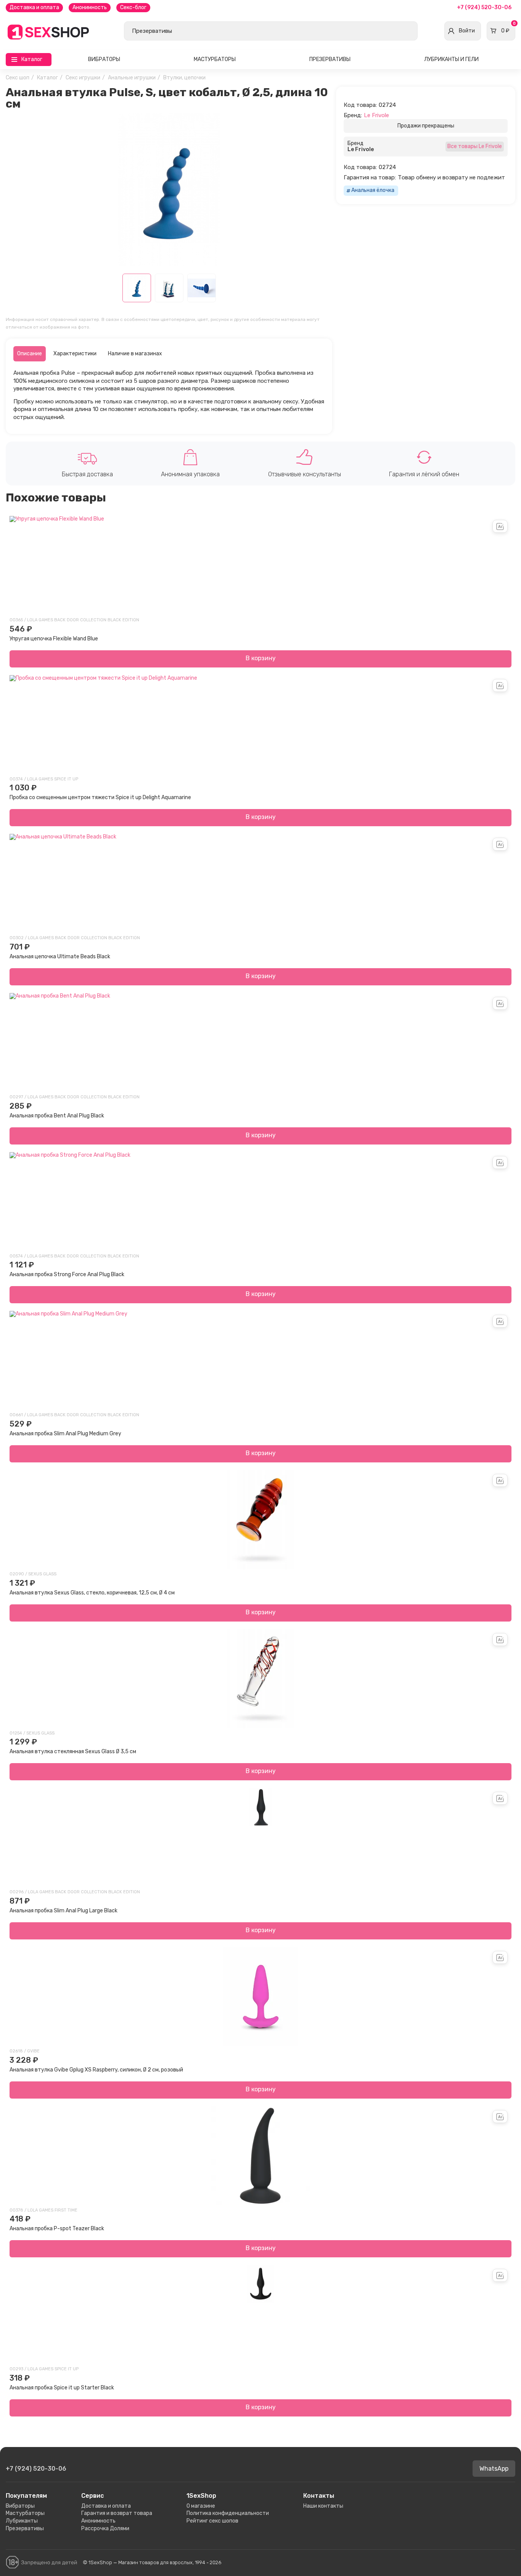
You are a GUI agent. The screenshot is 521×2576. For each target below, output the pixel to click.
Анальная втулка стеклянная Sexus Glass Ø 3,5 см (73, 1751)
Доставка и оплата (34, 7)
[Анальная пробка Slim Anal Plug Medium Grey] (260, 1361)
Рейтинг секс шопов (212, 2521)
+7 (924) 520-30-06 (484, 7)
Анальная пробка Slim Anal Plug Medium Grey (65, 1434)
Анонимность (90, 7)
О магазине (201, 2506)
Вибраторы (104, 59)
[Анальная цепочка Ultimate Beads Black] (260, 883)
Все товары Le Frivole (475, 146)
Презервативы (330, 59)
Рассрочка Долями (105, 2528)
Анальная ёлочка (373, 190)
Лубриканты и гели (451, 59)
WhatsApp (494, 2469)
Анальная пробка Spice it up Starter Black (62, 2388)
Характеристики (75, 354)
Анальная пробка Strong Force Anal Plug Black (67, 1274)
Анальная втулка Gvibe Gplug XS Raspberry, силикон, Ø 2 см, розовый (96, 2070)
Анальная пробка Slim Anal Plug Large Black (64, 1911)
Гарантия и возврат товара (117, 2513)
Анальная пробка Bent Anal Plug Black (57, 1116)
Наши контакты (323, 2506)
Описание (30, 354)
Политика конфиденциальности (228, 2513)
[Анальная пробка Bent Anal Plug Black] (260, 1043)
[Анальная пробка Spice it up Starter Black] (260, 2315)
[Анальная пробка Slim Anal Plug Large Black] (260, 1838)
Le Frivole (376, 115)
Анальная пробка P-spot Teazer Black (57, 2229)
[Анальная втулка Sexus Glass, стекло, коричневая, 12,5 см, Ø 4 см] (260, 1520)
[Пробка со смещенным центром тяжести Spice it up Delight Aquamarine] (260, 725)
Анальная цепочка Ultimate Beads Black (60, 957)
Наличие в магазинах (135, 354)
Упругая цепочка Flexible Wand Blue (54, 639)
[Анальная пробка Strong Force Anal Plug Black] (260, 1202)
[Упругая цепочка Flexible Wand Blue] (260, 566)
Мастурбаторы (215, 59)
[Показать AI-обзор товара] (500, 526)
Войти (467, 31)
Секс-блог (133, 7)
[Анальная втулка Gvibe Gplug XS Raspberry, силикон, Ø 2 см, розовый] (260, 1997)
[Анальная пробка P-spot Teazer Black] (260, 2156)
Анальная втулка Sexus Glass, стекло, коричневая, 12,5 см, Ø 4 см (92, 1593)
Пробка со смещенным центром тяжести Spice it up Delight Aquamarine (100, 797)
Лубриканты (22, 2521)
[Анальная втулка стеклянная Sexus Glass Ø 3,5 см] (260, 1679)
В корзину (261, 658)
